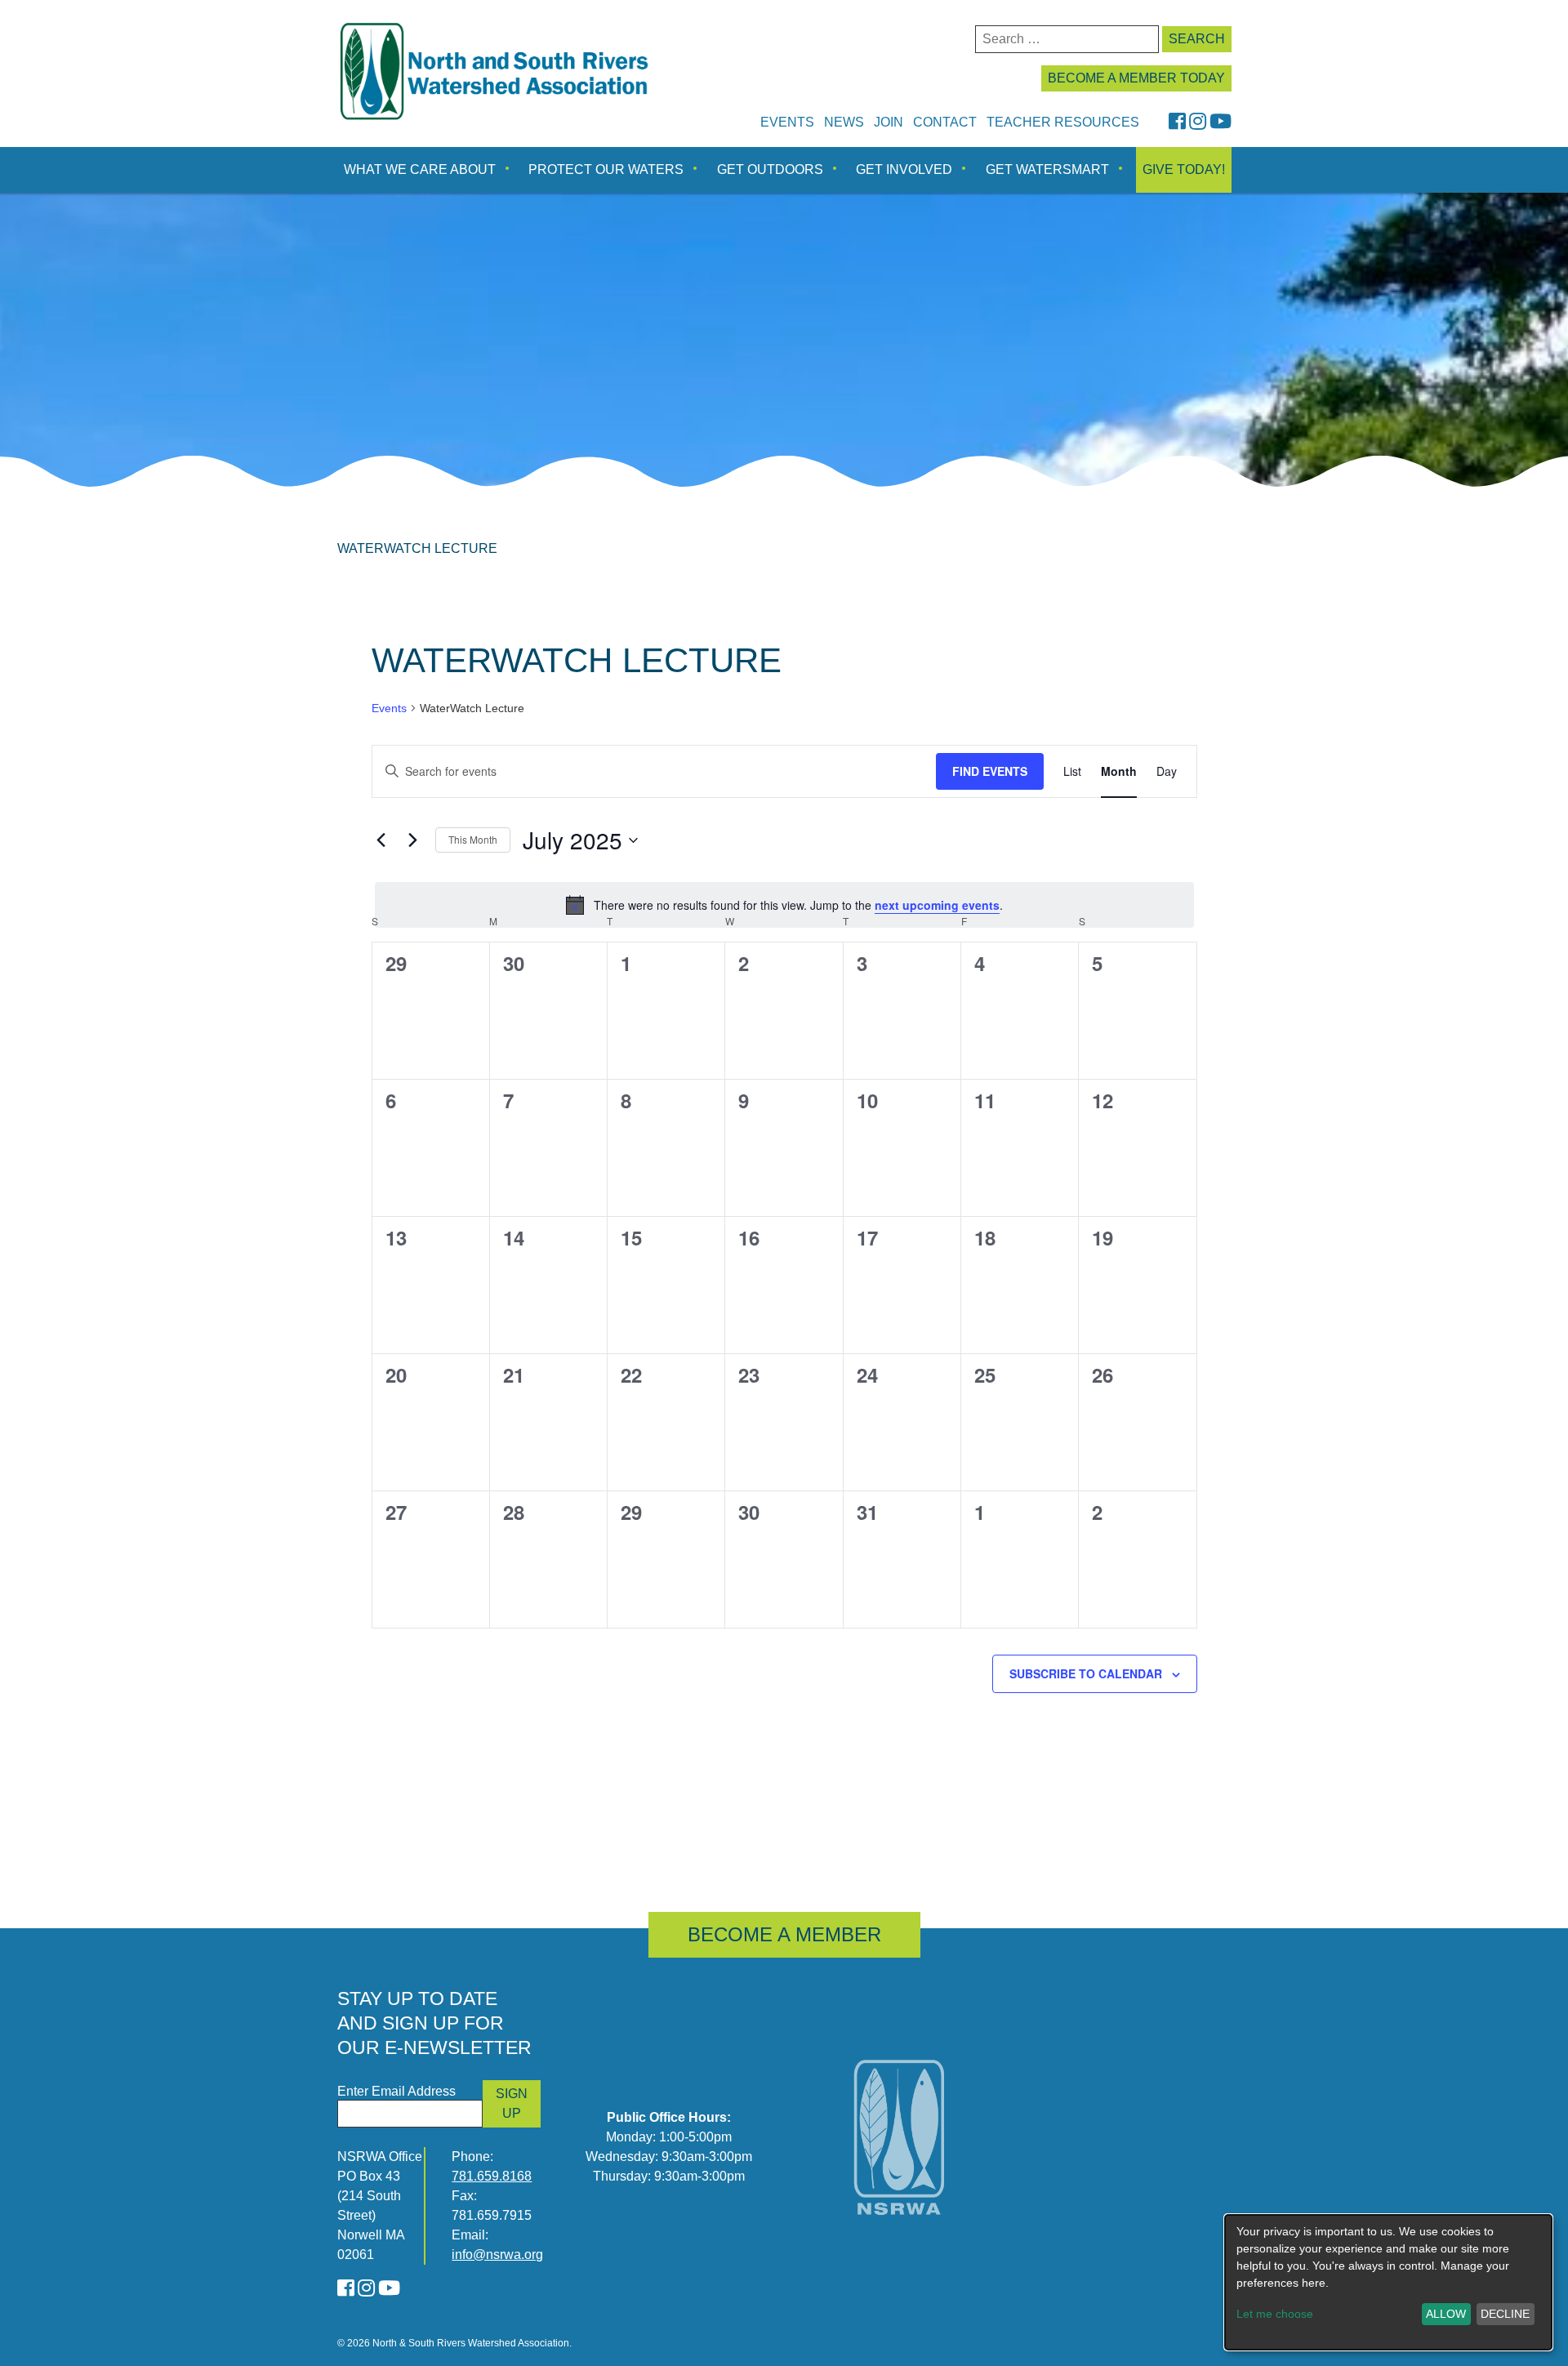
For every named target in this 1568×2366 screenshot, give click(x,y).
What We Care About (420, 169)
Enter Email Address (396, 2091)
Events (787, 122)
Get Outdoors (770, 169)
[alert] (784, 905)
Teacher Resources (1063, 122)
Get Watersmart (1047, 169)
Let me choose (1275, 2314)
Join (889, 122)
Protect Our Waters (606, 169)
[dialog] (1388, 2282)
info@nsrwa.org (497, 2255)
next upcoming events (937, 905)
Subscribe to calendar (1086, 1673)
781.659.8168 (492, 2176)
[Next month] (413, 840)
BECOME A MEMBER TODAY (1136, 78)
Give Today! (1184, 169)
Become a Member (784, 1934)
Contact (945, 122)
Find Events (990, 771)
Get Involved (904, 169)
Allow (1446, 2314)
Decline (1505, 2314)
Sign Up (512, 2103)
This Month (473, 839)
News (844, 122)
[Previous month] (381, 840)
